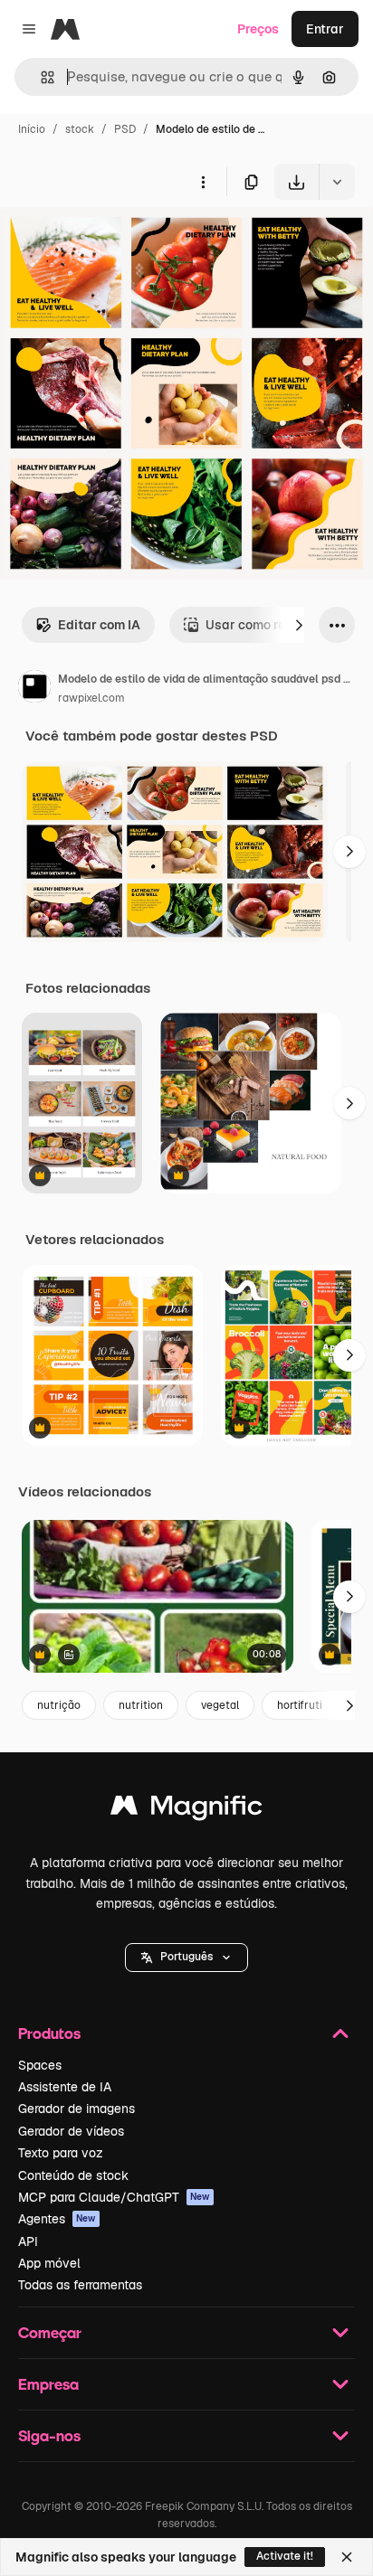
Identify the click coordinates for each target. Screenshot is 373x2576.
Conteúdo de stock (73, 2175)
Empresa (48, 2384)
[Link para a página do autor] (34, 689)
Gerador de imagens (77, 2109)
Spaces (40, 2065)
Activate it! (285, 2556)
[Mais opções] (203, 182)
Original (116, 242)
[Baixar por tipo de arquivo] (337, 182)
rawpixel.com (91, 698)
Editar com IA (99, 625)
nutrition (141, 1705)
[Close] (347, 2557)
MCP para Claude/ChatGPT (114, 2197)
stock (80, 129)
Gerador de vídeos (71, 2131)
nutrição (59, 1705)
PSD (125, 129)
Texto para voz (61, 2153)
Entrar (325, 29)
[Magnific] (186, 1810)
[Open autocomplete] (40, 77)
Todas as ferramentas (80, 2285)
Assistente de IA (65, 2087)
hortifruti (300, 1705)
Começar (50, 2332)
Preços (258, 29)
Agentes (57, 2219)
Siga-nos (49, 2435)
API (28, 2241)
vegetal (220, 1705)
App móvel (49, 2263)
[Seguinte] (299, 625)
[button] (186, 1958)
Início (32, 129)
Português (186, 1957)
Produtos (49, 2033)
